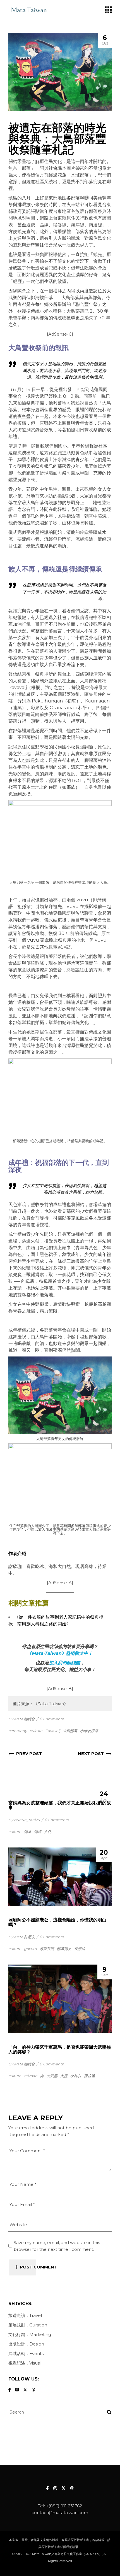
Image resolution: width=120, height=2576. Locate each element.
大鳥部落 (70, 1731)
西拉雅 (89, 2076)
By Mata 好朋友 (22, 1937)
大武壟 (52, 2076)
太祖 (64, 2076)
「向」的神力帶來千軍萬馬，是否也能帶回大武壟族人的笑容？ (60, 2049)
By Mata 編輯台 (22, 1719)
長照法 (80, 1949)
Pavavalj (53, 1731)
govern (30, 1949)
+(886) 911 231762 (64, 2506)
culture (36, 1731)
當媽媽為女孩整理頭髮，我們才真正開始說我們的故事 (60, 1805)
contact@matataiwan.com (60, 2513)
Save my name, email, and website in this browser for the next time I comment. (57, 2246)
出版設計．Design (26, 2344)
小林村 (76, 2076)
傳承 (28, 1832)
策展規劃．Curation (28, 2325)
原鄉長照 (47, 1949)
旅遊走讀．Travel (25, 2315)
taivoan (31, 2076)
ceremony (18, 1731)
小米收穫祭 (89, 1731)
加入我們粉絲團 (64, 1663)
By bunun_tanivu (24, 1820)
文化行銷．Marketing (30, 2334)
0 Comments (51, 1719)
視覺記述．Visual (25, 2363)
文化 (48, 1832)
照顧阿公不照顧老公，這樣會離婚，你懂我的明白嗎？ (57, 1922)
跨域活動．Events (26, 2353)
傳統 (38, 1832)
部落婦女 (64, 1949)
